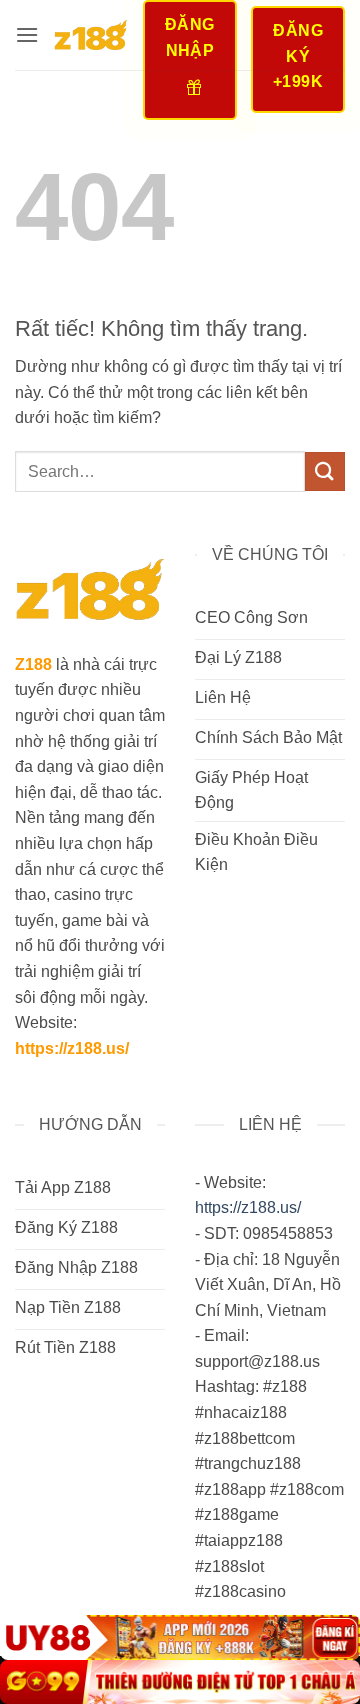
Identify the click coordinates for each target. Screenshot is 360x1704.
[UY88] (180, 1637)
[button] (27, 34)
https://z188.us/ (72, 1048)
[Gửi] (325, 471)
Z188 (33, 664)
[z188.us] (90, 35)
